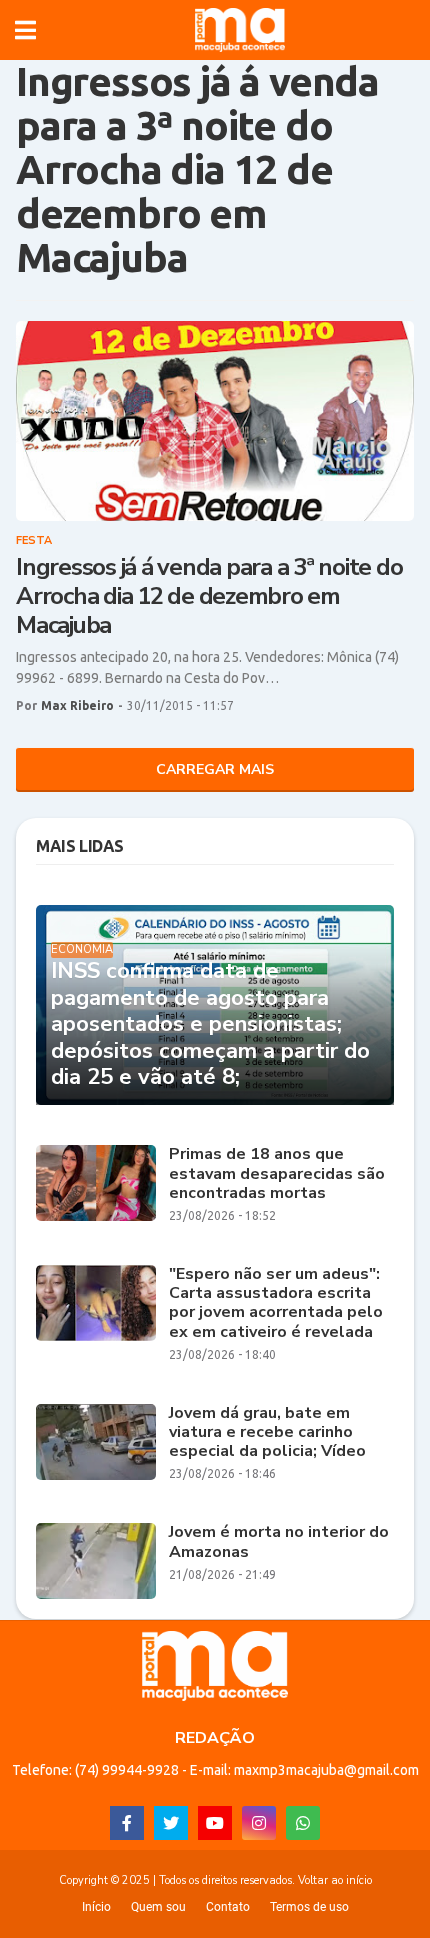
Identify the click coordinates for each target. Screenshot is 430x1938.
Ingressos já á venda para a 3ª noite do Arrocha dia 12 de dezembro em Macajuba (209, 596)
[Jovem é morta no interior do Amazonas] (96, 1561)
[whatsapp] (303, 1823)
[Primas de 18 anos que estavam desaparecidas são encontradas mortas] (96, 1183)
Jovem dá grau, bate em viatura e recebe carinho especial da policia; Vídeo (267, 1433)
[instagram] (259, 1823)
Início (96, 1907)
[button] (25, 30)
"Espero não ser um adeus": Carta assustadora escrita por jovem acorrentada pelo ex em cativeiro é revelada (276, 1303)
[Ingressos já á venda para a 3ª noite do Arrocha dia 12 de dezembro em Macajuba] (215, 421)
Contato (228, 1907)
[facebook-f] (127, 1823)
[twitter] (171, 1823)
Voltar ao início (335, 1880)
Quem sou (158, 1907)
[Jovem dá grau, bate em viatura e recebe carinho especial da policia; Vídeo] (96, 1442)
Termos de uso (309, 1907)
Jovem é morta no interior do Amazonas (279, 1542)
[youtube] (215, 1823)
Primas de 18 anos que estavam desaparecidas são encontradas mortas (277, 1174)
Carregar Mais (215, 769)
